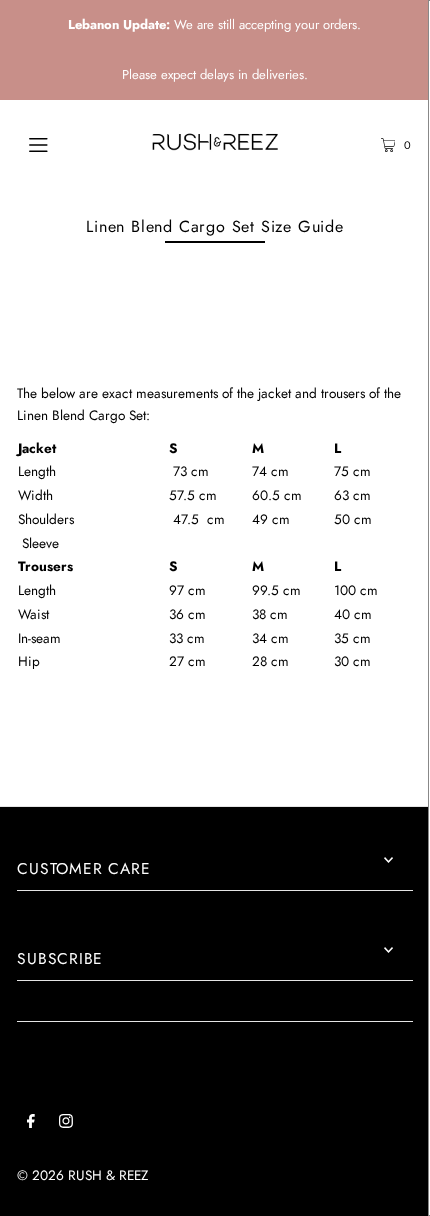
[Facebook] (31, 1124)
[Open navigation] (67, 143)
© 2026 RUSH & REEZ (82, 1175)
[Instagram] (66, 1124)
